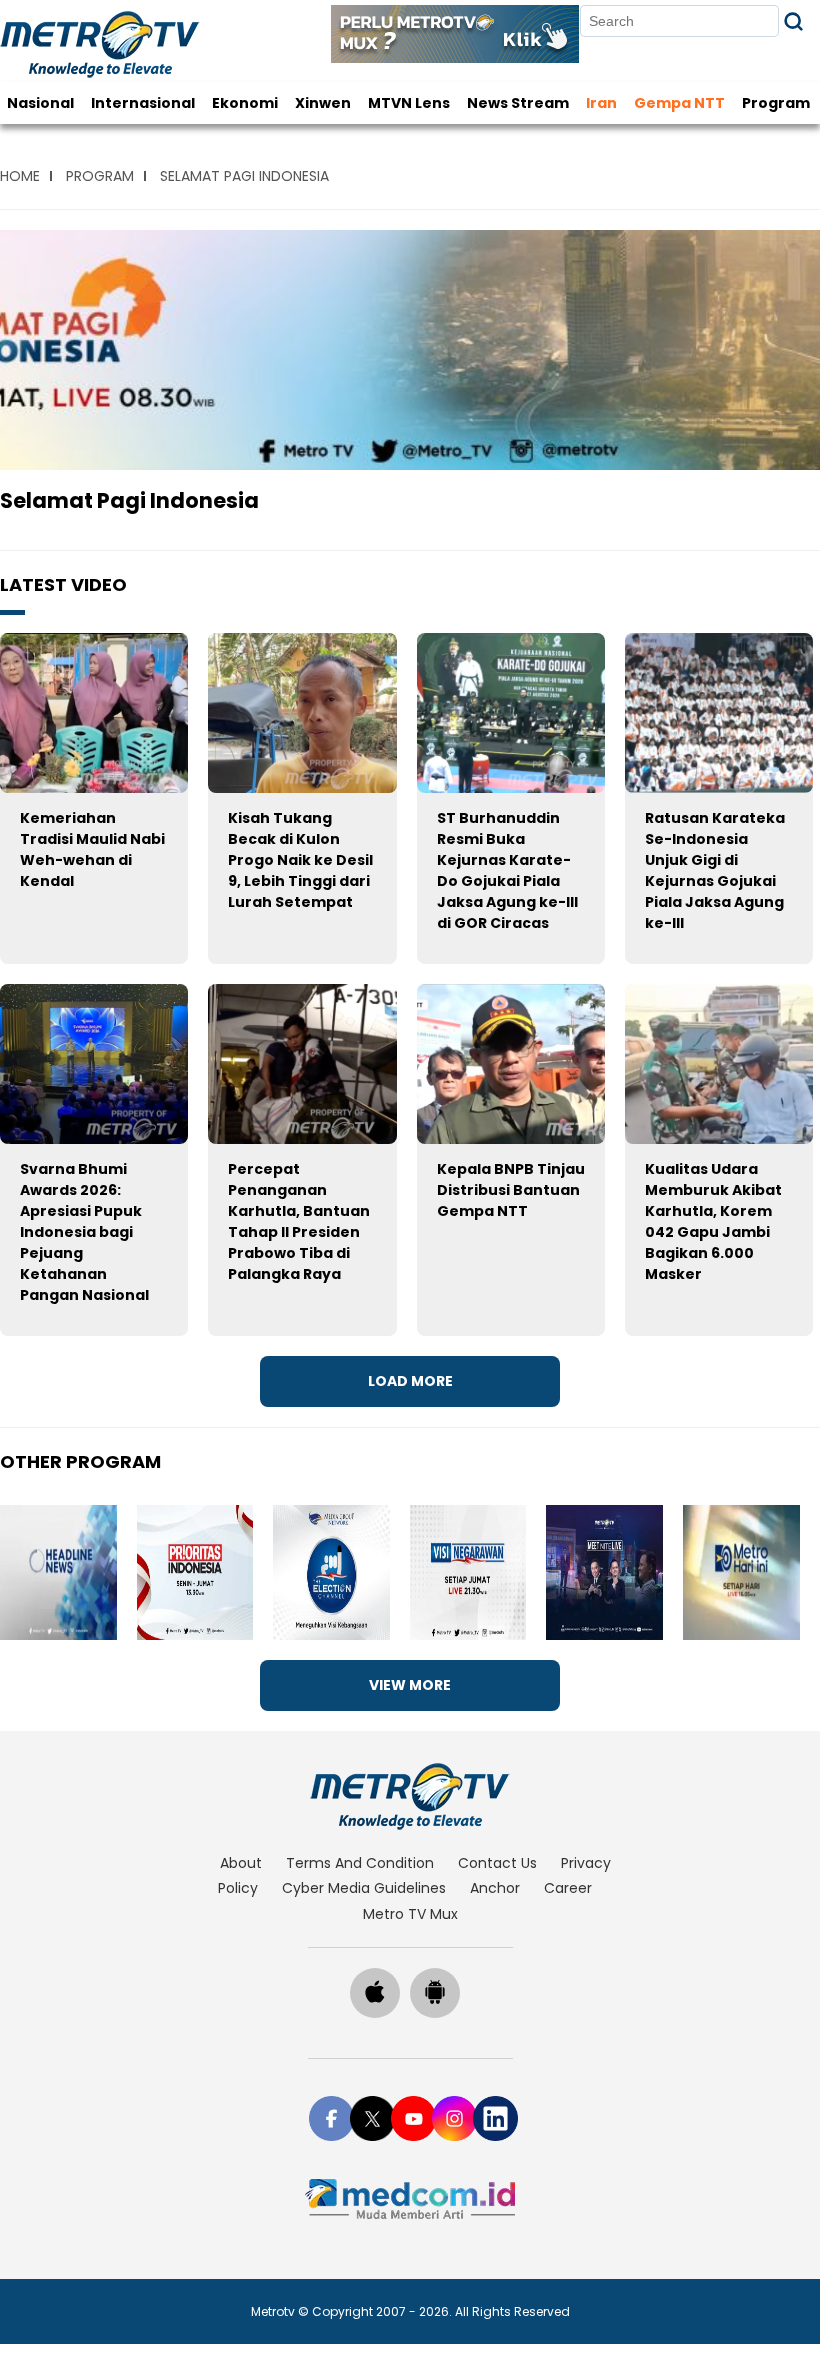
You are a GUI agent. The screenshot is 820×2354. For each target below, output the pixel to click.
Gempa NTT (679, 103)
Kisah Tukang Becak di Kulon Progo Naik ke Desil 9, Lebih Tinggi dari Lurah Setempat (300, 860)
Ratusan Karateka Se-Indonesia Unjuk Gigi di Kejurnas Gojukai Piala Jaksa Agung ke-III (715, 870)
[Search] (793, 21)
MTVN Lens (409, 103)
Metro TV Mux (410, 1914)
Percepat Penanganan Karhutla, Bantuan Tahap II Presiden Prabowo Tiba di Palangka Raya (299, 1221)
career (568, 1888)
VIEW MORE (410, 1685)
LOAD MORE (410, 1381)
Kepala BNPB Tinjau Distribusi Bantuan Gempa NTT (511, 1190)
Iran (601, 103)
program (100, 176)
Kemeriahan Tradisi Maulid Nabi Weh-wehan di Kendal (92, 849)
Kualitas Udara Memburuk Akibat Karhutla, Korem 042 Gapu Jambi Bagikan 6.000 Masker (713, 1221)
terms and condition (360, 1863)
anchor (495, 1888)
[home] (410, 1796)
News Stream (518, 103)
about (241, 1863)
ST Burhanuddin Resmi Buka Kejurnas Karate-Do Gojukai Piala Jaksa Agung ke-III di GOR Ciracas (507, 870)
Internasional (143, 103)
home (20, 176)
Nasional (40, 103)
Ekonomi (245, 103)
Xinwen (323, 103)
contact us (497, 1863)
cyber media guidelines (364, 1888)
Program (776, 103)
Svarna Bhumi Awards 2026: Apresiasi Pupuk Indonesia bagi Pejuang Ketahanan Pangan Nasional (84, 1232)
